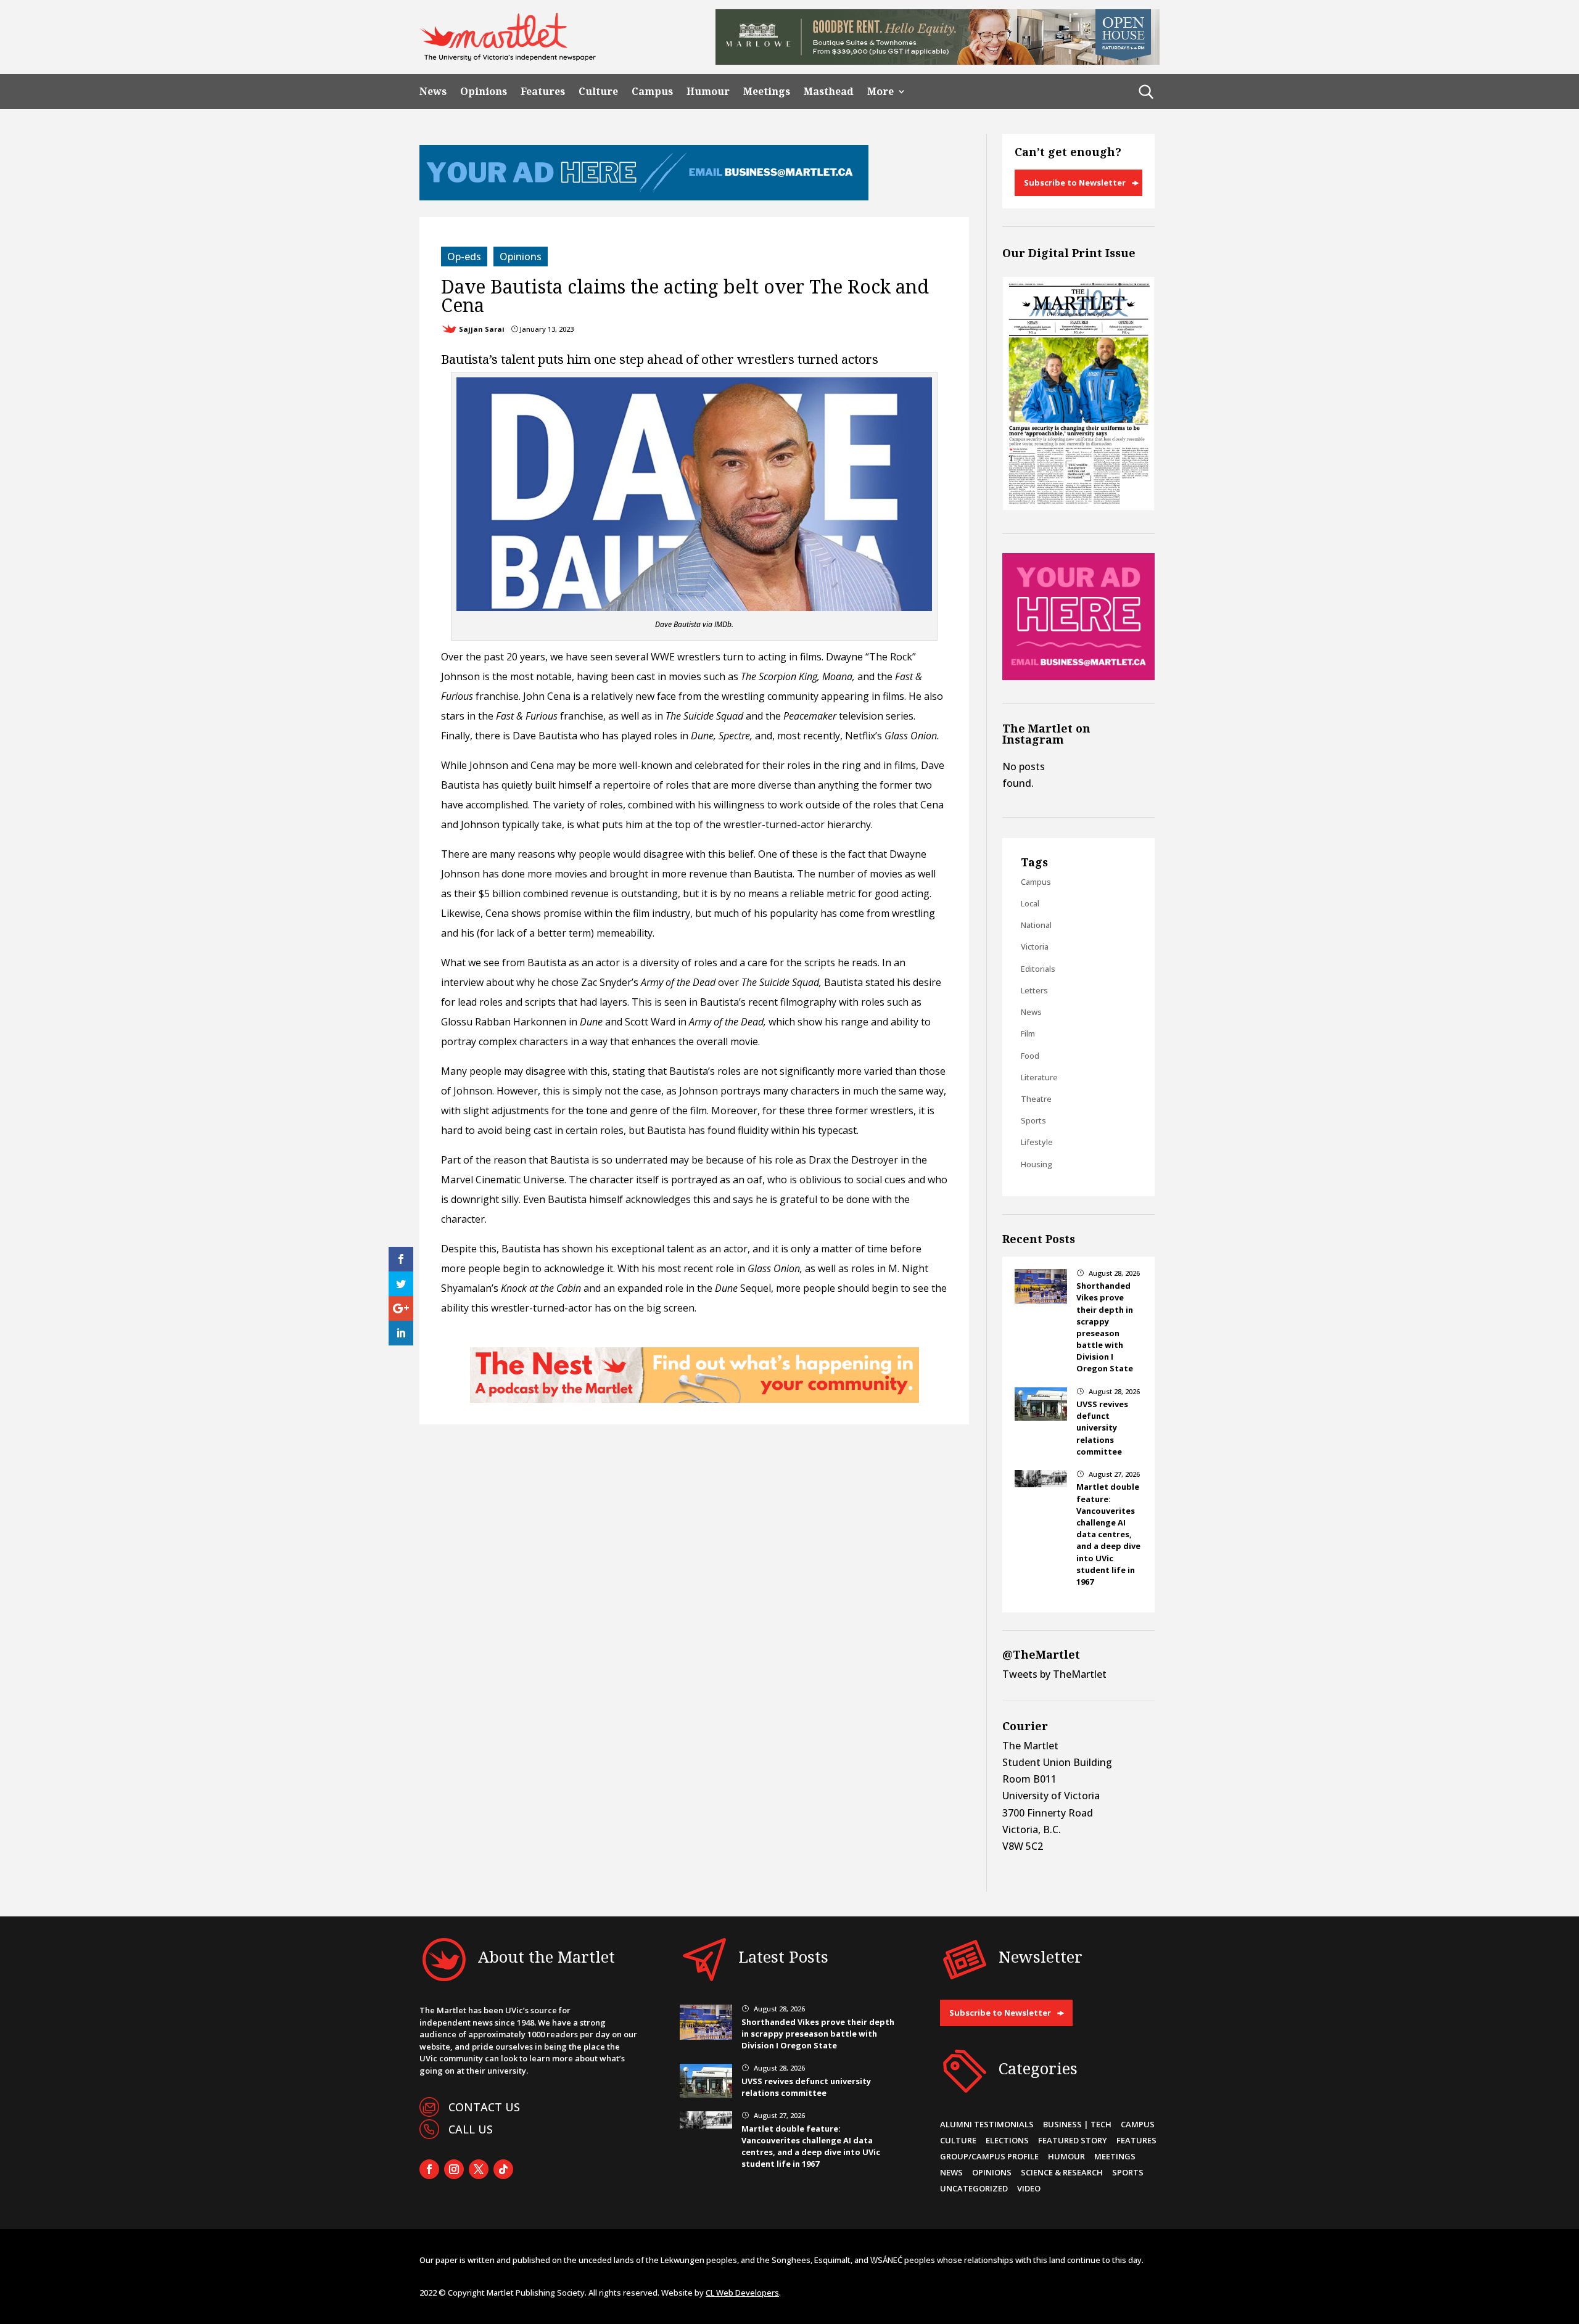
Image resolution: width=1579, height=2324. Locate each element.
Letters (1034, 990)
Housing (1037, 1164)
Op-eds (464, 257)
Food (1030, 1056)
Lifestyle (1037, 1142)
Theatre (1036, 1099)
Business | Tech (1077, 2124)
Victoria (1035, 946)
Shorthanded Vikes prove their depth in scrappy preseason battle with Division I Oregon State (1105, 1327)
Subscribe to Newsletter (1075, 183)
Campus (652, 92)
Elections (1007, 2140)
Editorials (1038, 969)
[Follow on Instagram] (454, 2169)
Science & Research (1062, 2172)
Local (1030, 903)
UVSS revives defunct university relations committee (1102, 1428)
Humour (708, 92)
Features (543, 92)
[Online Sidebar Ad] (1078, 676)
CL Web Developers (742, 2293)
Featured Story (1073, 2140)
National (1036, 925)
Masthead (829, 92)
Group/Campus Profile (989, 2156)
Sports (1033, 1120)
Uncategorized (974, 2188)
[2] (695, 1399)
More (880, 92)
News (433, 92)
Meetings (767, 92)
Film (1028, 1033)
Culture (598, 92)
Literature (1039, 1077)
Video (1029, 2188)
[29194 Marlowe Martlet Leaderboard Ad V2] (938, 61)
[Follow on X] (479, 2169)
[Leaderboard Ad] (644, 197)
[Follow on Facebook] (429, 2169)
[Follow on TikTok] (503, 2169)
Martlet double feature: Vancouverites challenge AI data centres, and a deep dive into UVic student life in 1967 (1108, 1534)
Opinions (484, 92)
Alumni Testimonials (987, 2124)
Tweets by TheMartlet (1054, 1674)
